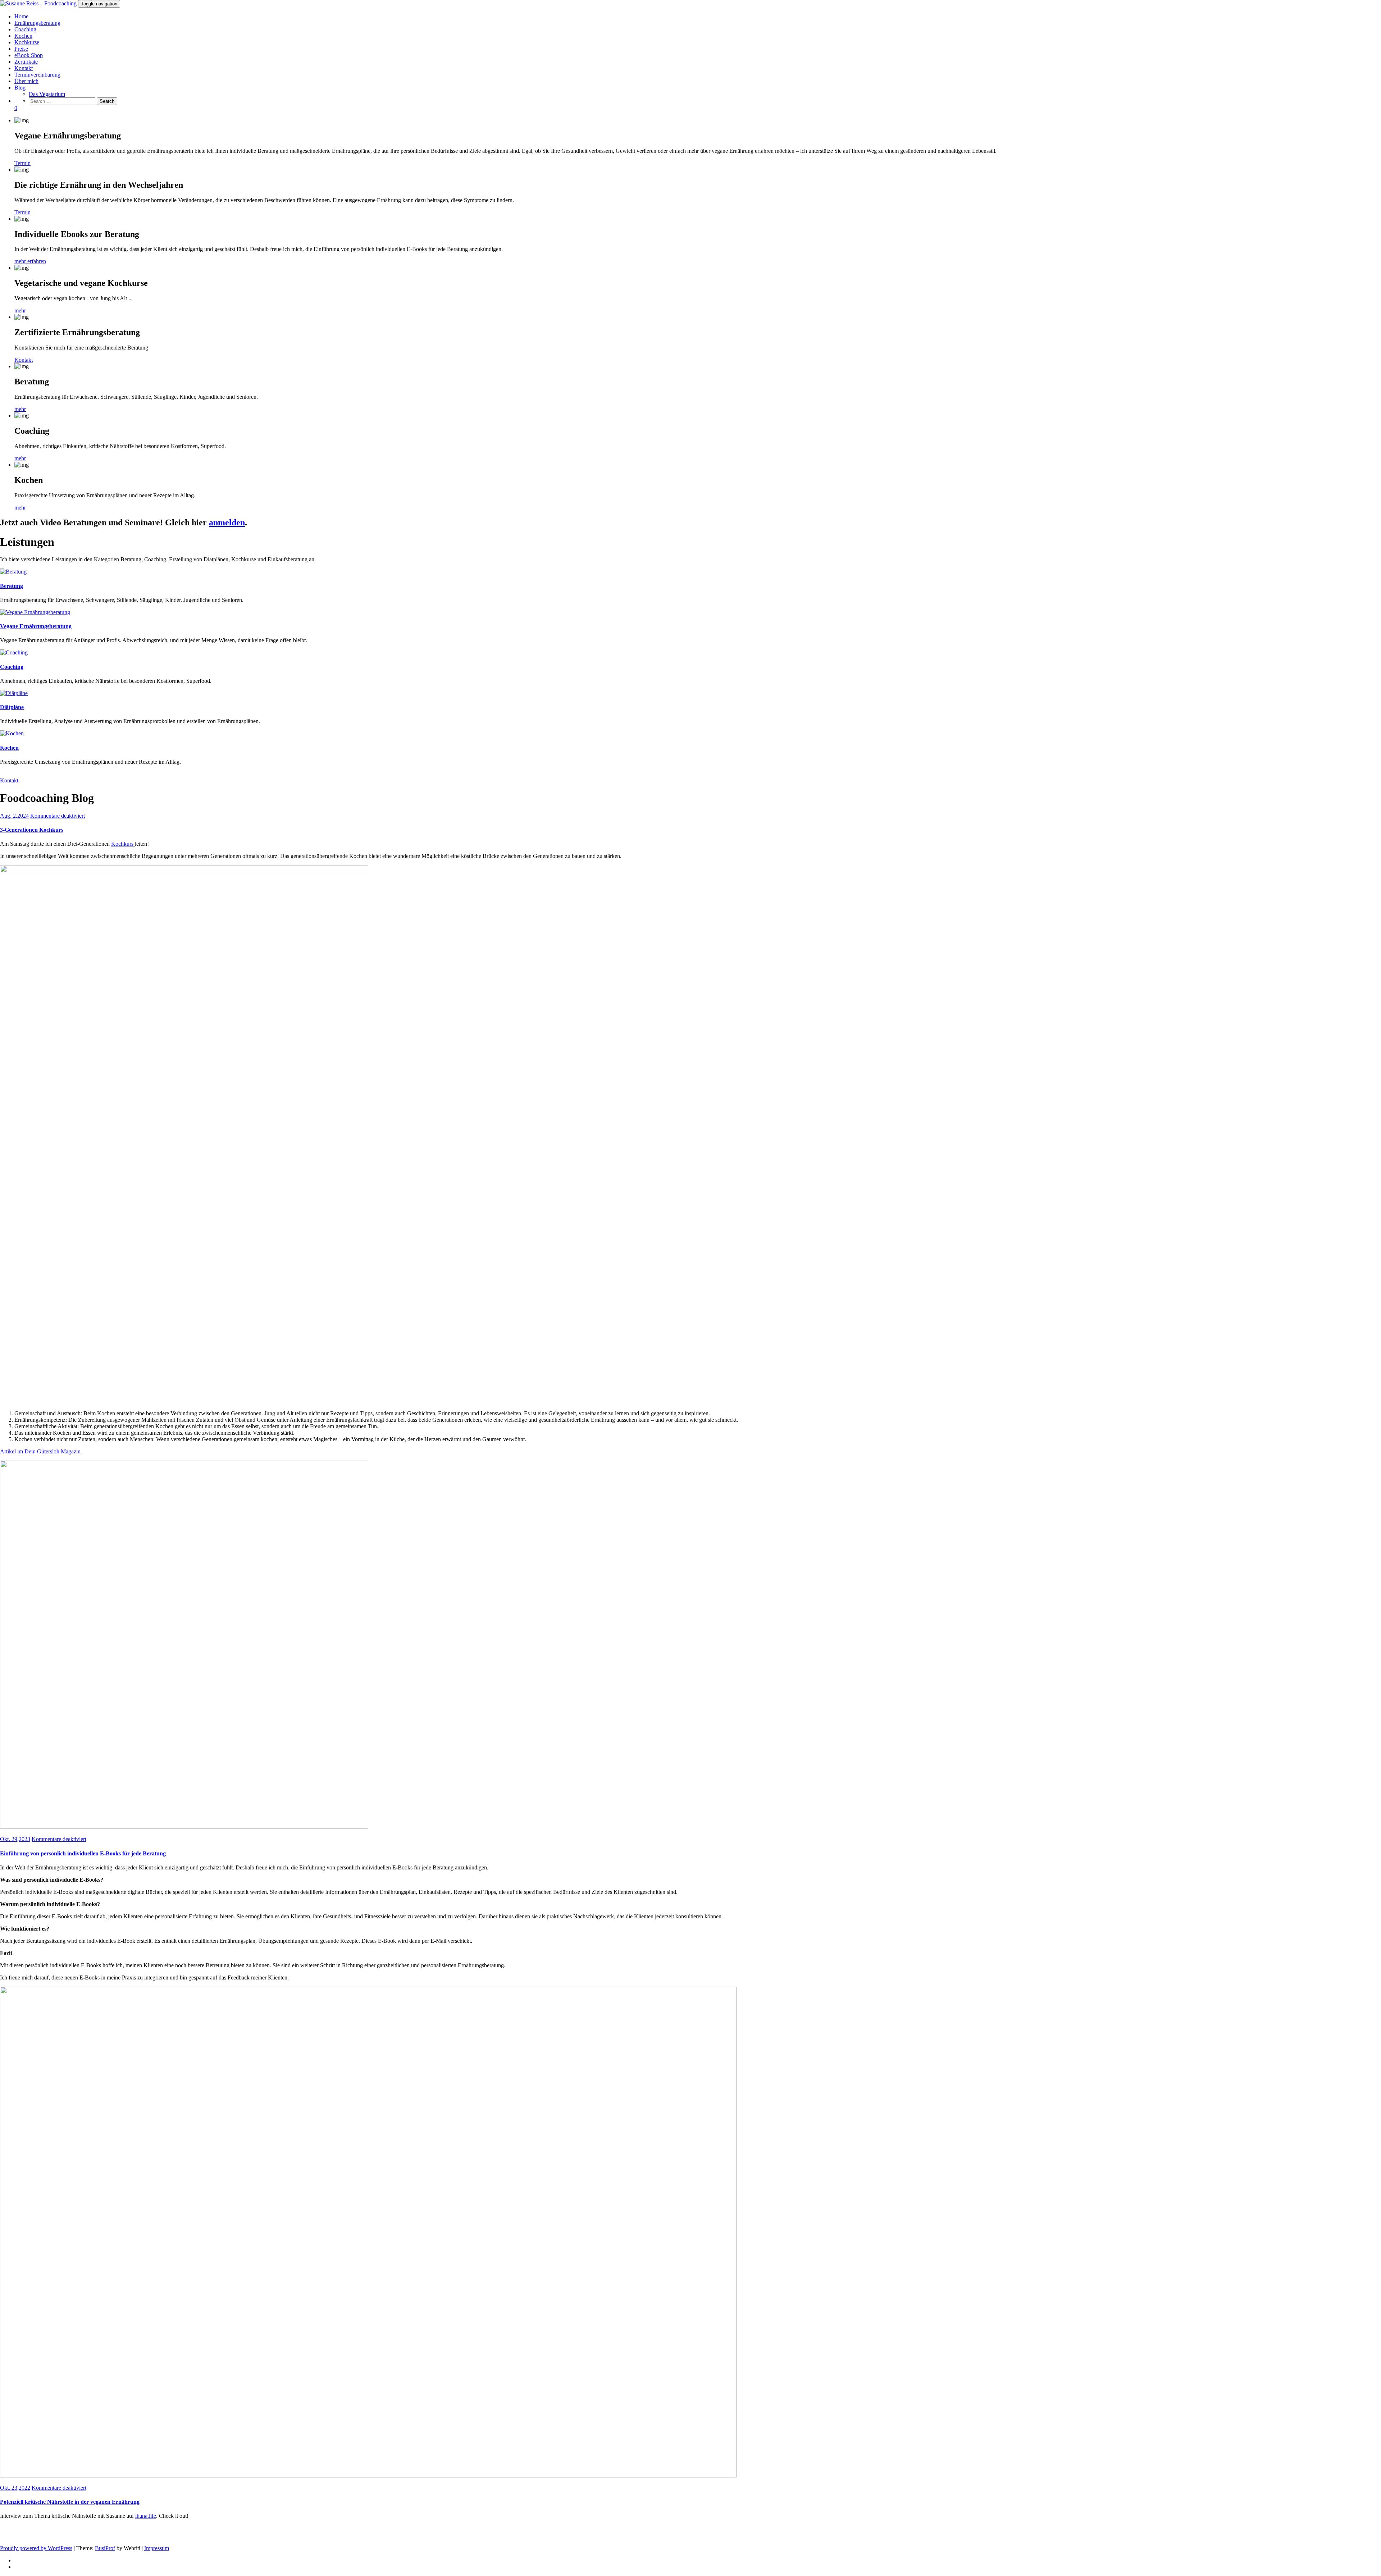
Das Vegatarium (47, 94)
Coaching (25, 29)
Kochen (23, 36)
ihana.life (146, 2516)
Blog (20, 88)
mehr (20, 310)
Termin (22, 163)
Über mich (26, 81)
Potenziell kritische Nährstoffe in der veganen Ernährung (70, 2502)
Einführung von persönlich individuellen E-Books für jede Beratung (83, 1853)
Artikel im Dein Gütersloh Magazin (40, 1451)
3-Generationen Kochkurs (32, 830)
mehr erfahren (30, 261)
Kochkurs (123, 844)
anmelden (227, 522)
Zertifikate (26, 62)
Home (21, 16)
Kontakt (24, 68)
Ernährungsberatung (37, 23)
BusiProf (105, 2548)
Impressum (157, 2548)
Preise (21, 49)
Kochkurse (27, 42)
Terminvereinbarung (37, 75)
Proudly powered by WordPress (36, 2548)
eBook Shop (29, 55)
